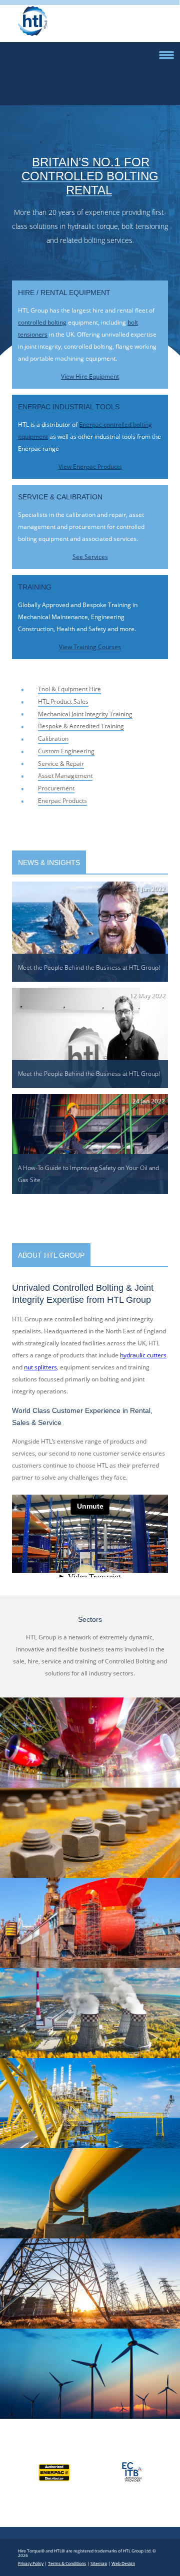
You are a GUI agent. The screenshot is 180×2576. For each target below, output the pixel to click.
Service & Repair (61, 764)
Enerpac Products (62, 801)
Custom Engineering (66, 751)
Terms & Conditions (67, 2563)
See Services (90, 557)
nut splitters (40, 1367)
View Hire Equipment (90, 376)
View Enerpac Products (90, 467)
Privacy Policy (31, 2563)
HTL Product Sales (63, 701)
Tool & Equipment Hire (69, 689)
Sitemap (99, 2563)
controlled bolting (42, 322)
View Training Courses (90, 647)
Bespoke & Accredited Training (81, 726)
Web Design (123, 2563)
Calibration (53, 739)
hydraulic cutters (143, 1355)
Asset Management (65, 776)
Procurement (56, 788)
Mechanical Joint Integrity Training (85, 714)
